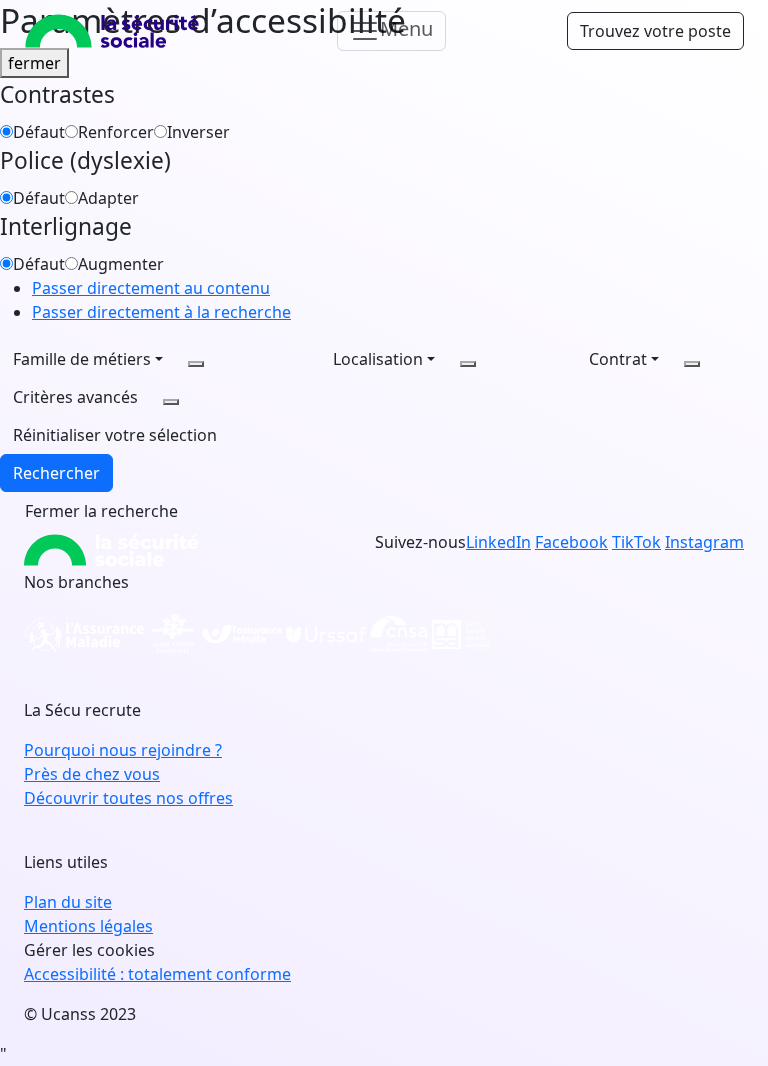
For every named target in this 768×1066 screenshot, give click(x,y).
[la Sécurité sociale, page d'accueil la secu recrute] (112, 31)
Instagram (704, 542)
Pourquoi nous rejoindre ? (123, 750)
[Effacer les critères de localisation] (468, 364)
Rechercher (56, 473)
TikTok (636, 542)
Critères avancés (75, 397)
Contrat (618, 359)
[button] (115, 435)
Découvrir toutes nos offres (128, 798)
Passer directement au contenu (151, 288)
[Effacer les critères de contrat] (692, 364)
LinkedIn (498, 542)
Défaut (39, 132)
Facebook (571, 542)
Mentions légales (88, 926)
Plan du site (68, 902)
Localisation (378, 359)
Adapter (108, 198)
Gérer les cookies (89, 950)
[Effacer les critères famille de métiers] (196, 364)
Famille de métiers (82, 359)
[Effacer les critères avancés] (171, 402)
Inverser (198, 132)
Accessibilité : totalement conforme (157, 974)
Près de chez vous (92, 774)
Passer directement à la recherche (161, 312)
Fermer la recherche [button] (101, 511)
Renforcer (116, 132)
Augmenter (121, 264)
